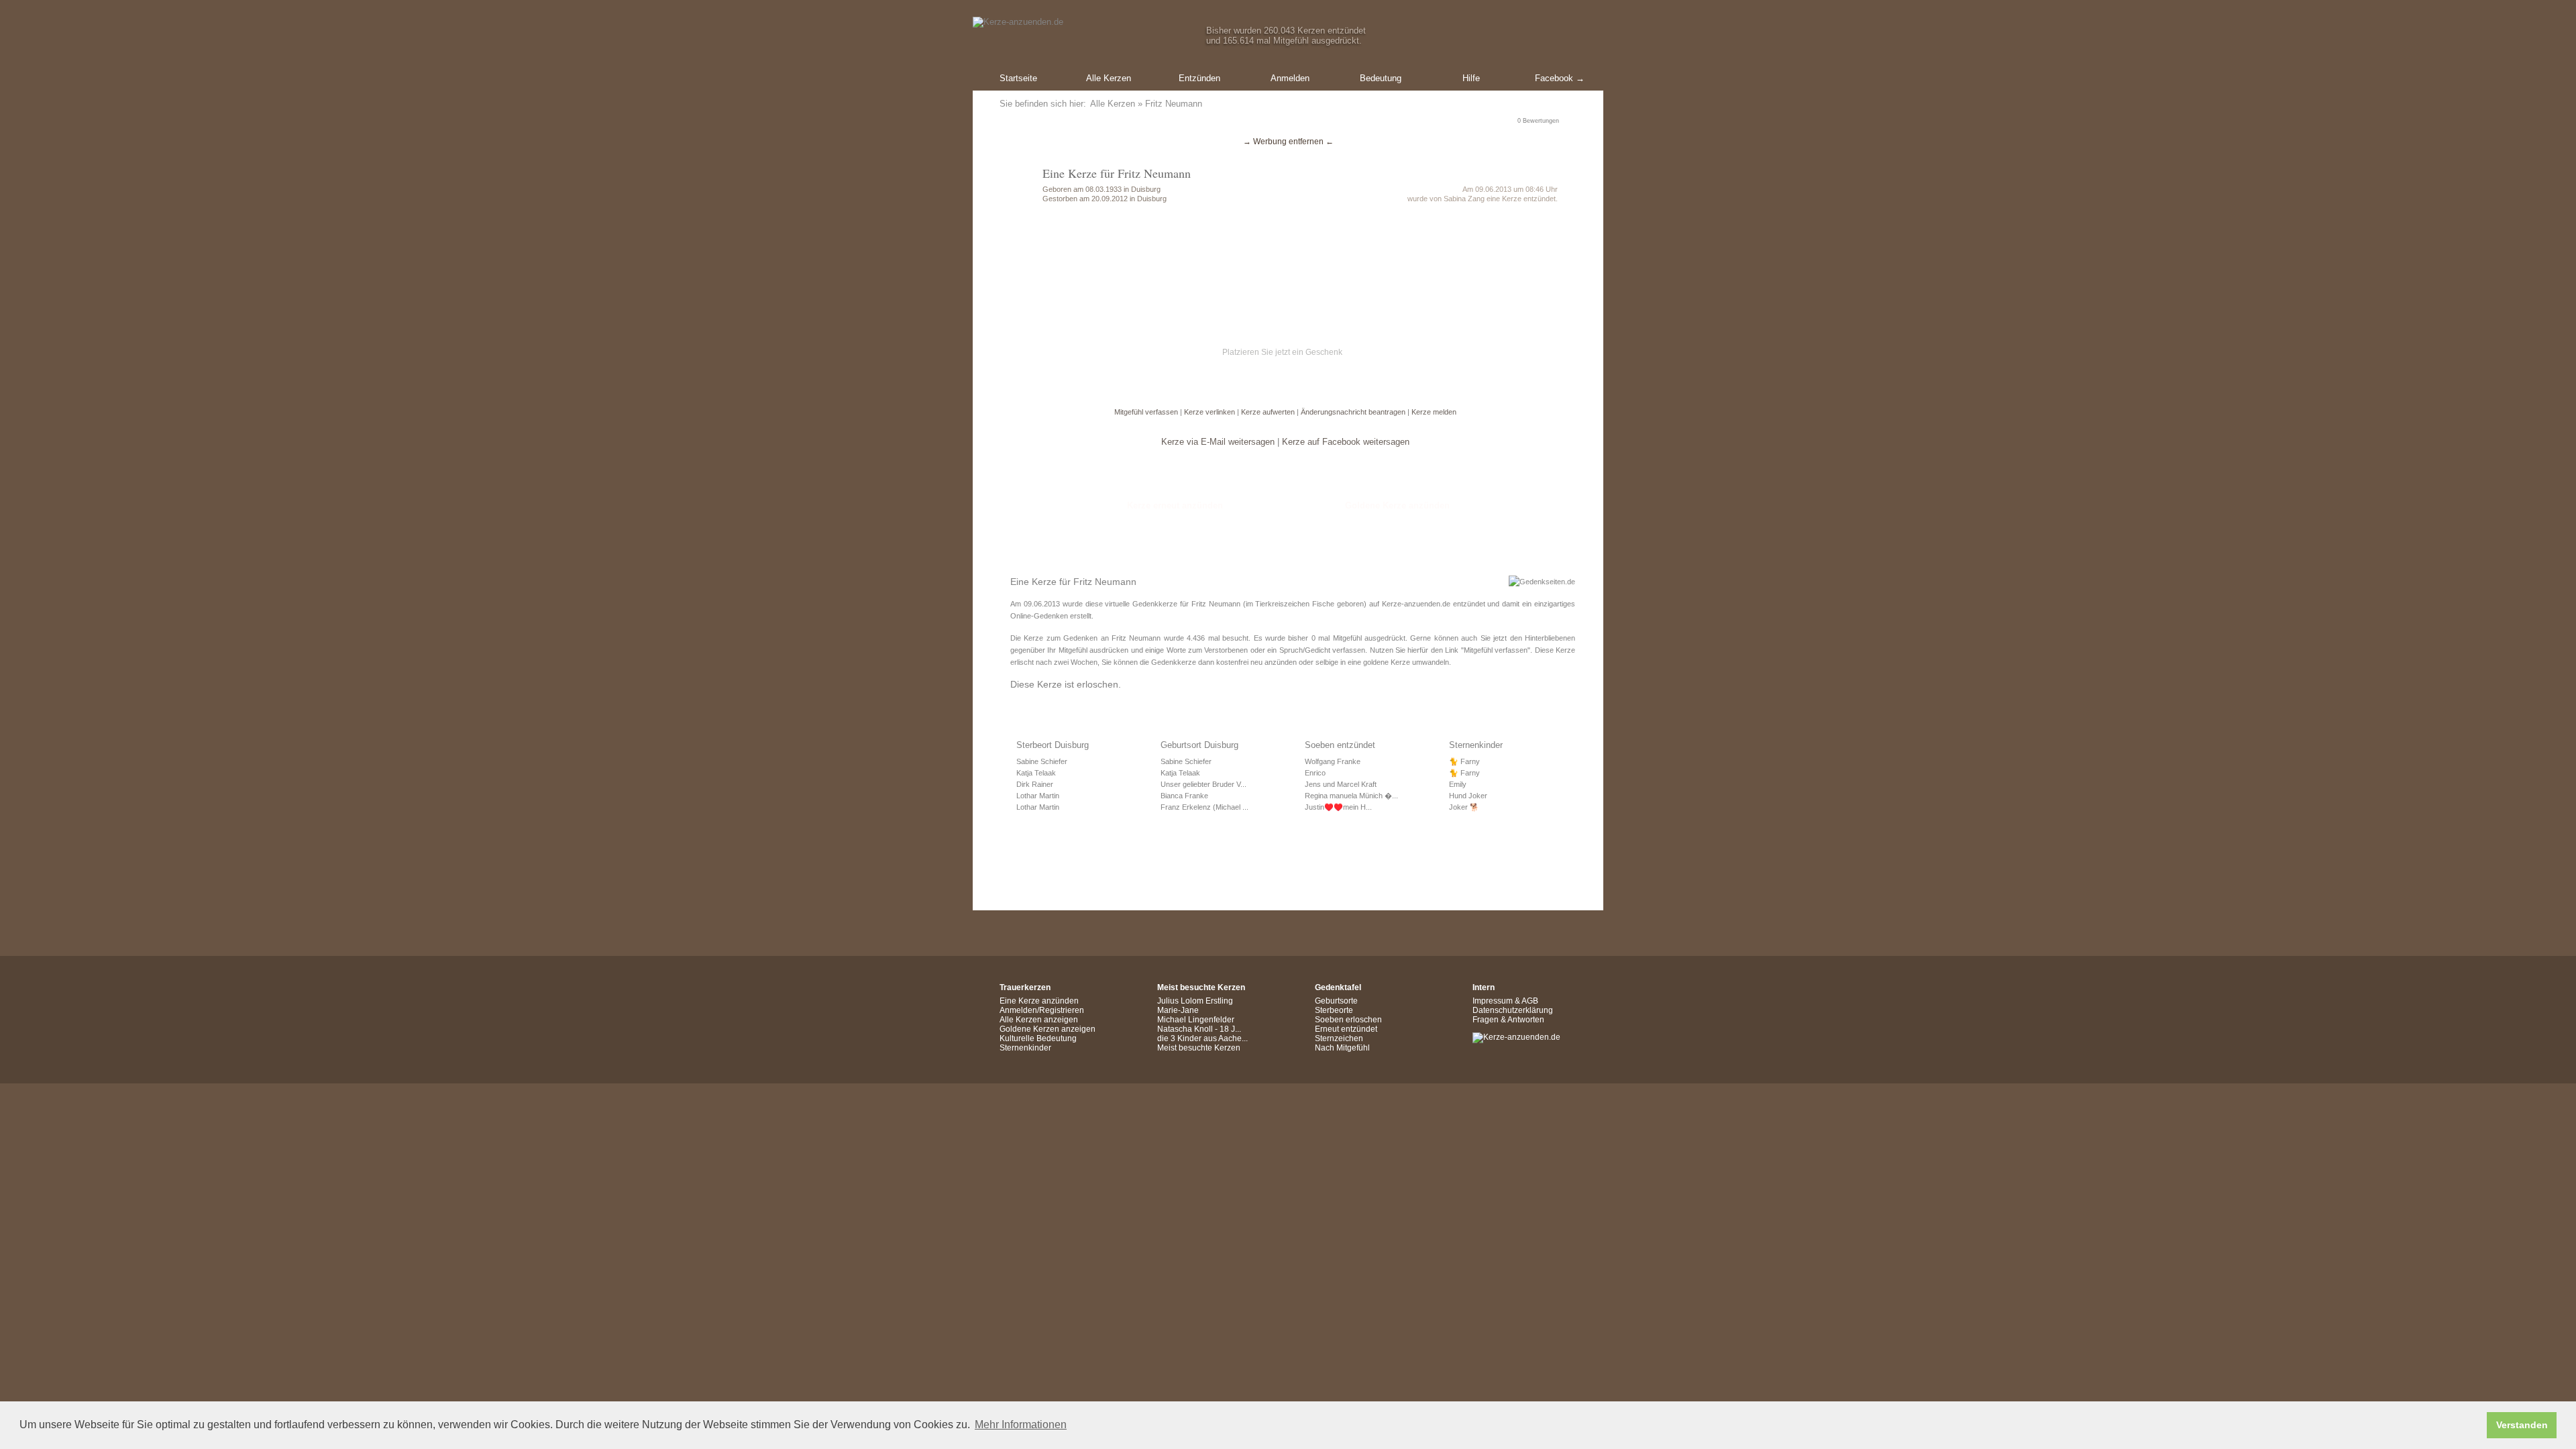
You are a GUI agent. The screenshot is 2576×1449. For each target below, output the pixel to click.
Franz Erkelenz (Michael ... (1204, 807)
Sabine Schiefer (1042, 761)
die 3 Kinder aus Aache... (1202, 1038)
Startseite (1018, 78)
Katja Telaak (1036, 773)
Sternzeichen (1339, 1038)
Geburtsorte (1336, 1001)
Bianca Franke (1184, 796)
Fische (1323, 604)
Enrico (1315, 773)
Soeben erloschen (1348, 1020)
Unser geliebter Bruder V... (1203, 784)
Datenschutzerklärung (1513, 1010)
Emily (1458, 784)
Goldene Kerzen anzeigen (1048, 1029)
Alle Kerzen (1109, 78)
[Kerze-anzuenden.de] (1516, 1037)
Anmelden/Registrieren (1042, 1010)
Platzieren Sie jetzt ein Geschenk (1282, 352)
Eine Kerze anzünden (1039, 1001)
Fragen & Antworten (1508, 1020)
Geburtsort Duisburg (1199, 745)
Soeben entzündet (1340, 745)
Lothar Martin (1038, 796)
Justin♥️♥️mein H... (1338, 807)
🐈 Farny (1464, 761)
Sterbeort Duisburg (1053, 745)
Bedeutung (1381, 78)
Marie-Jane (1178, 1010)
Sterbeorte (1334, 1010)
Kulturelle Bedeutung (1038, 1038)
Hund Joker (1468, 796)
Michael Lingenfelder (1196, 1020)
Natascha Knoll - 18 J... (1199, 1029)
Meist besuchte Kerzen (1199, 1048)
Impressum (1493, 1001)
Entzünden (1199, 78)
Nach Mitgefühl (1342, 1048)
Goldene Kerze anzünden (1397, 505)
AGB (1530, 1001)
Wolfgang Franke (1333, 761)
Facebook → (1560, 78)
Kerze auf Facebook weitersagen (1346, 442)
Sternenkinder (1476, 745)
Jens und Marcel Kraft (1341, 784)
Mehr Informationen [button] (1021, 1425)
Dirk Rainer (1035, 784)
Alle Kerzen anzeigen (1039, 1020)
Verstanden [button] (2522, 1425)
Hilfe (1471, 78)
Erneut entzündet (1346, 1029)
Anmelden (1290, 78)
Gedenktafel (1338, 987)
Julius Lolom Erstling (1195, 1001)
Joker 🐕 (1464, 807)
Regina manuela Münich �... (1351, 796)
